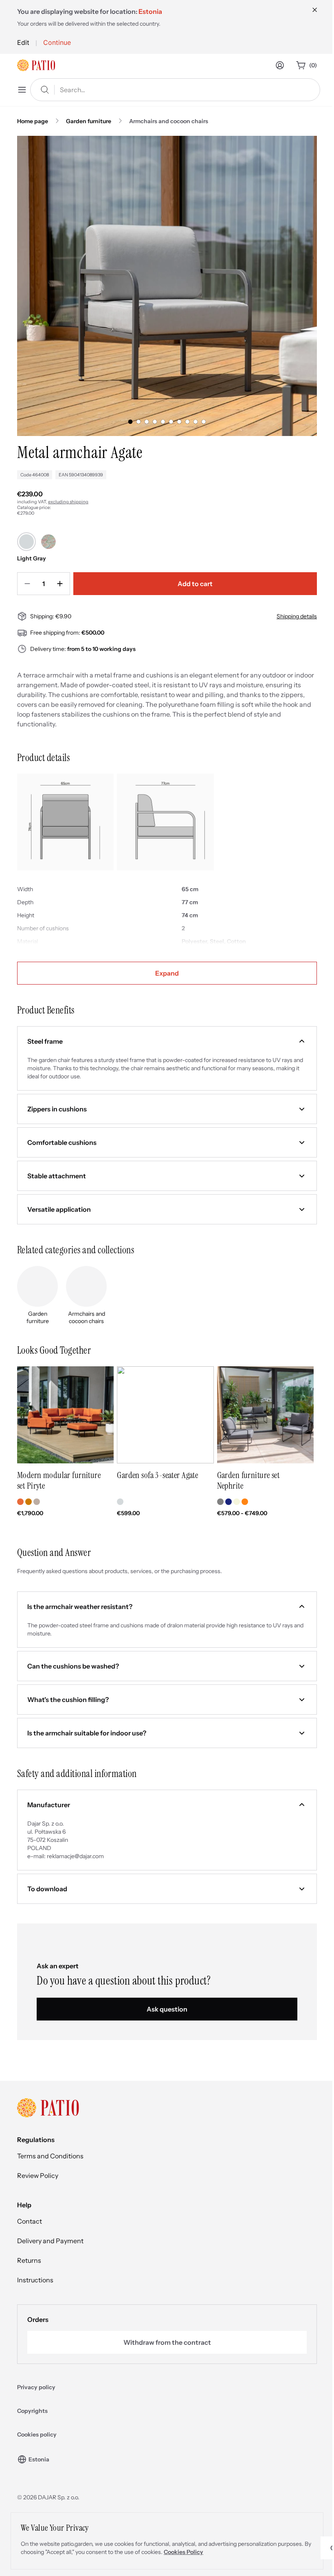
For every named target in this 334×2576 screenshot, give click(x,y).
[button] (167, 1041)
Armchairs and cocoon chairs (169, 121)
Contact (30, 2221)
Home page (33, 121)
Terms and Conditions (50, 2156)
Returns (29, 2260)
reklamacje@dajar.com (75, 1856)
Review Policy (38, 2175)
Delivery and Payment (50, 2241)
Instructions (35, 2280)
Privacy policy (36, 2387)
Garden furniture (89, 121)
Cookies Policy (183, 2552)
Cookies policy (37, 2434)
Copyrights (32, 2411)
